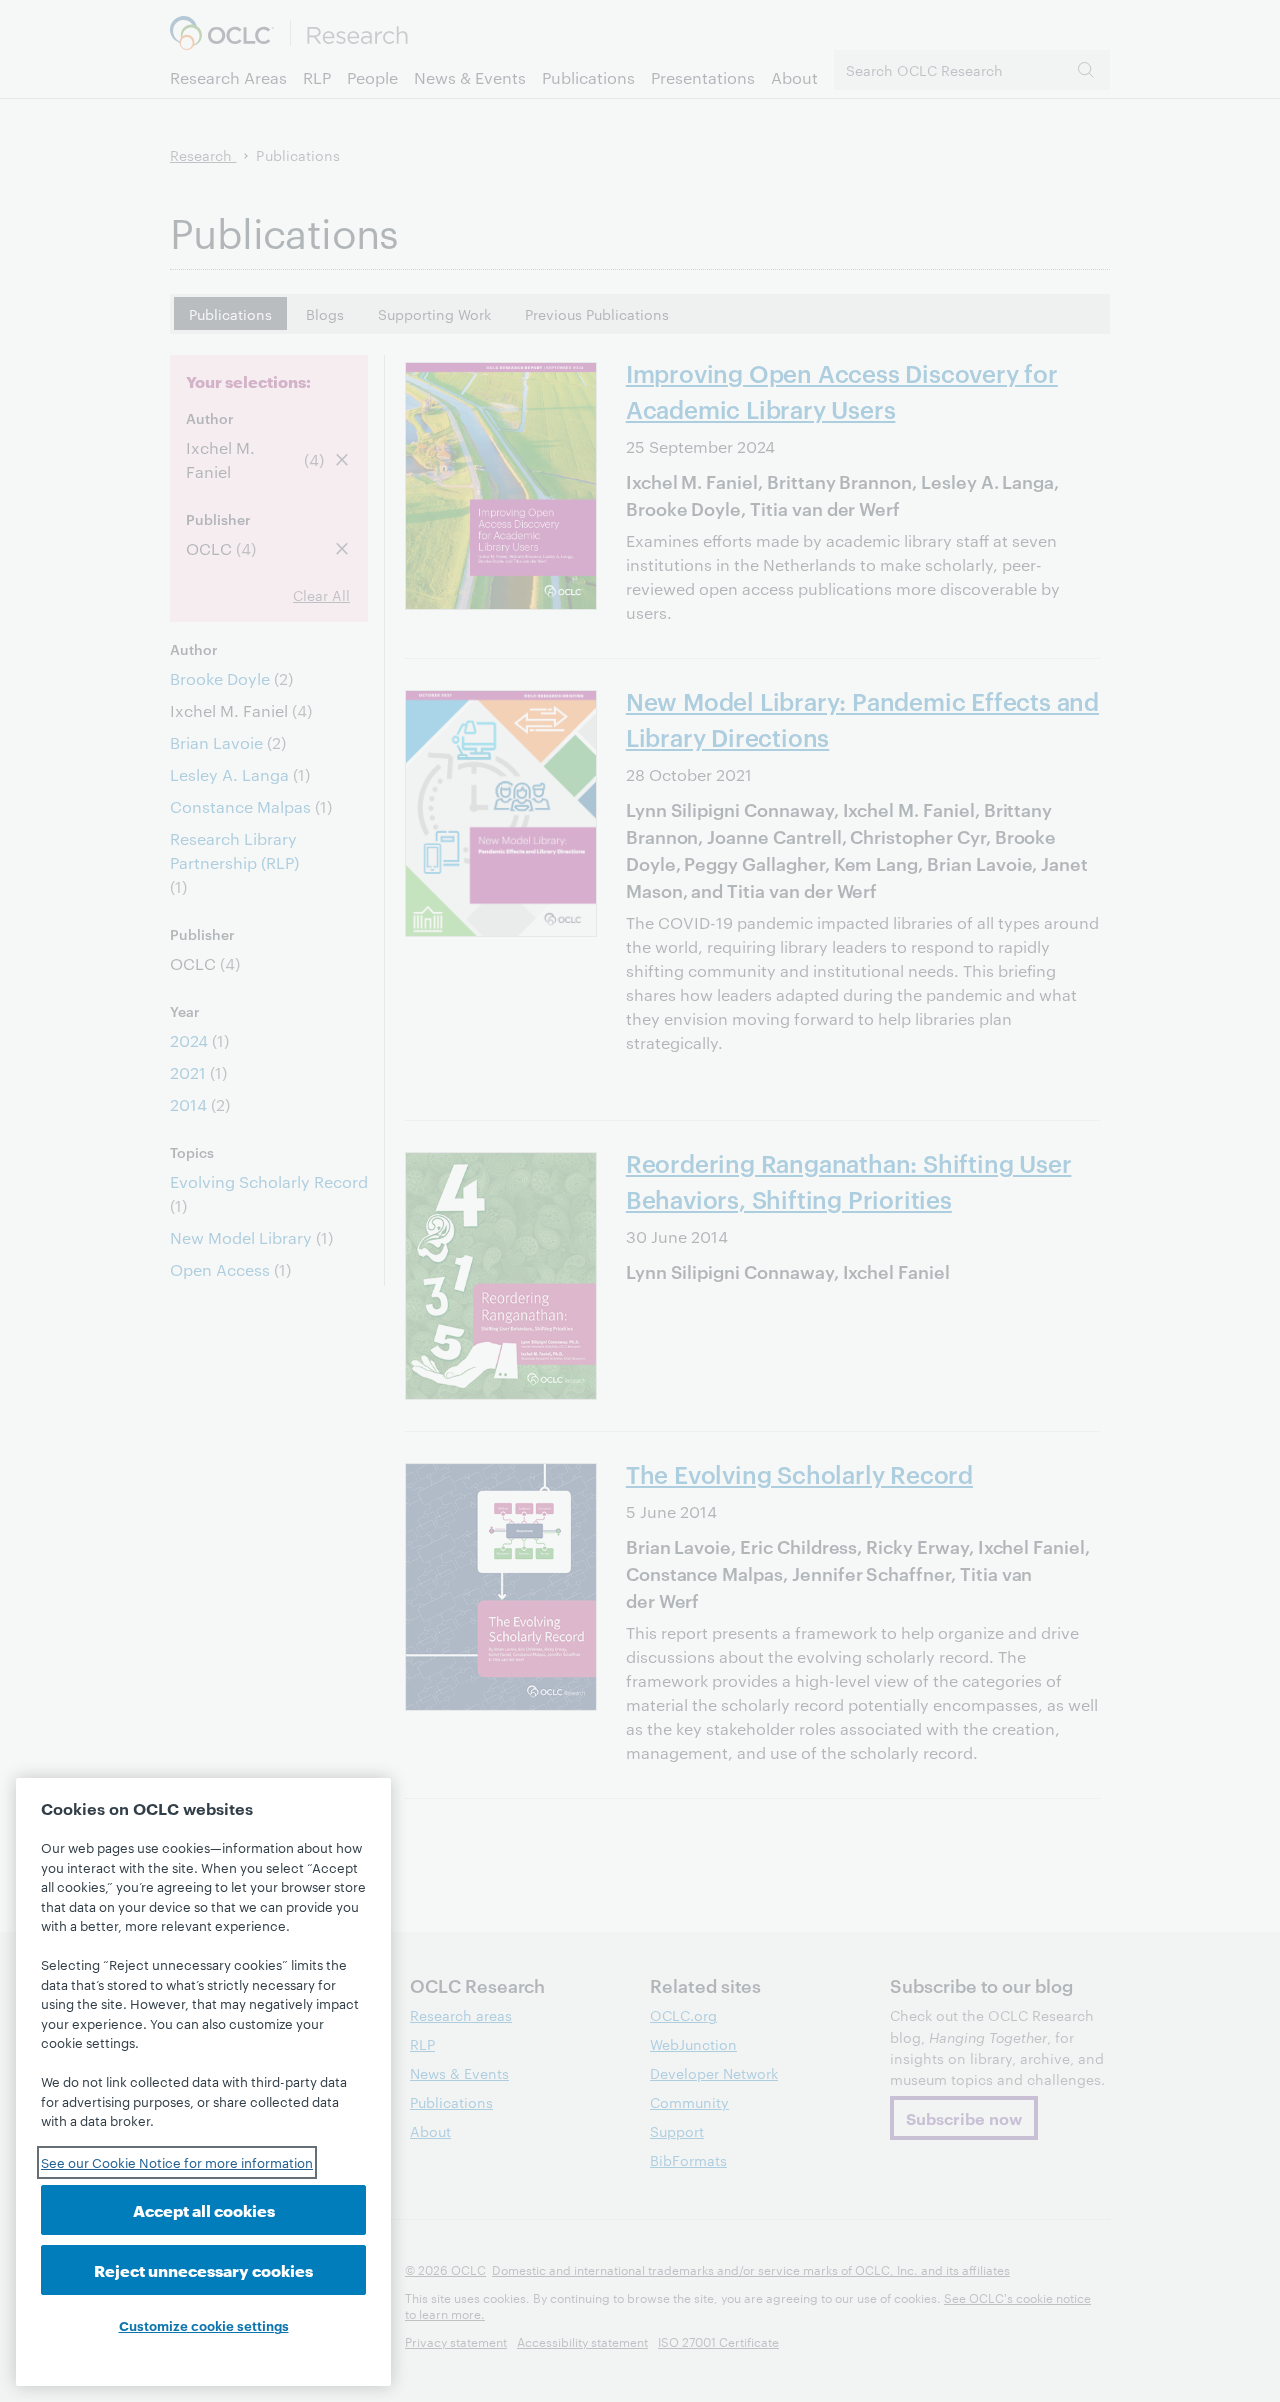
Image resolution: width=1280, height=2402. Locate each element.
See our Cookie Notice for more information (177, 2162)
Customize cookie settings (204, 2325)
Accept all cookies (204, 2209)
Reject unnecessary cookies (203, 2269)
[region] (203, 2082)
